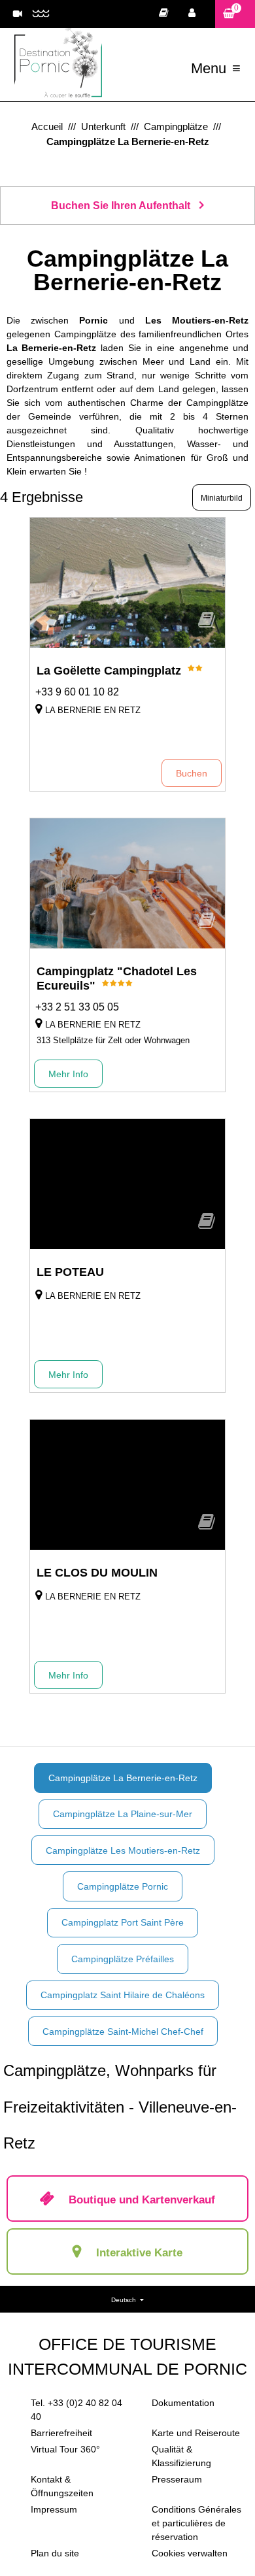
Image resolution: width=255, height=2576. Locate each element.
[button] (235, 14)
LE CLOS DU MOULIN (97, 1573)
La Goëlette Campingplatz (109, 671)
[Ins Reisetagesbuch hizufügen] (207, 624)
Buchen (192, 773)
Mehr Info (68, 1074)
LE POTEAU (70, 1272)
